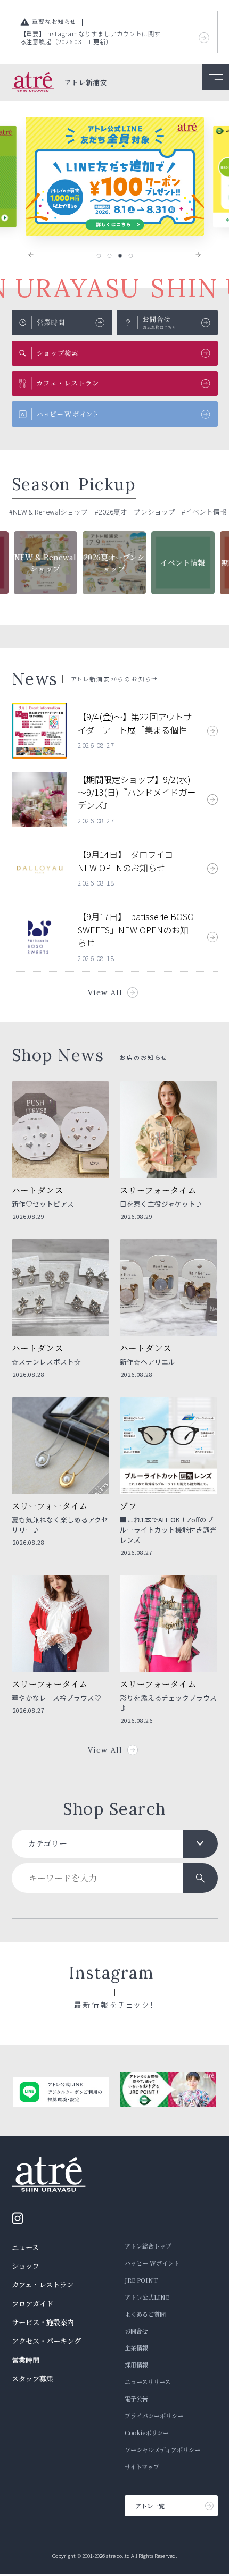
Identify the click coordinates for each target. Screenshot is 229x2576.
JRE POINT (141, 2280)
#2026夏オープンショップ (135, 512)
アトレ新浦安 (86, 83)
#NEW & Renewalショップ (48, 512)
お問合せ (136, 2331)
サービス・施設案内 (43, 2322)
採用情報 (136, 2364)
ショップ (26, 2266)
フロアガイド (32, 2304)
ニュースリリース (148, 2381)
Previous (38, 255)
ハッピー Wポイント (152, 2263)
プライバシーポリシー (154, 2415)
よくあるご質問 (145, 2314)
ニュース (25, 2247)
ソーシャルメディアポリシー (162, 2449)
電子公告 (136, 2398)
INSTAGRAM (21, 2218)
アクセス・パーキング (46, 2341)
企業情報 (136, 2347)
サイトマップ (142, 2466)
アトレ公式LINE (147, 2297)
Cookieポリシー (147, 2432)
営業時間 (26, 2360)
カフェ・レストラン (43, 2284)
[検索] (200, 1878)
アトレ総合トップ (148, 2246)
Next (191, 255)
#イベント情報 (204, 512)
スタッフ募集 (32, 2379)
